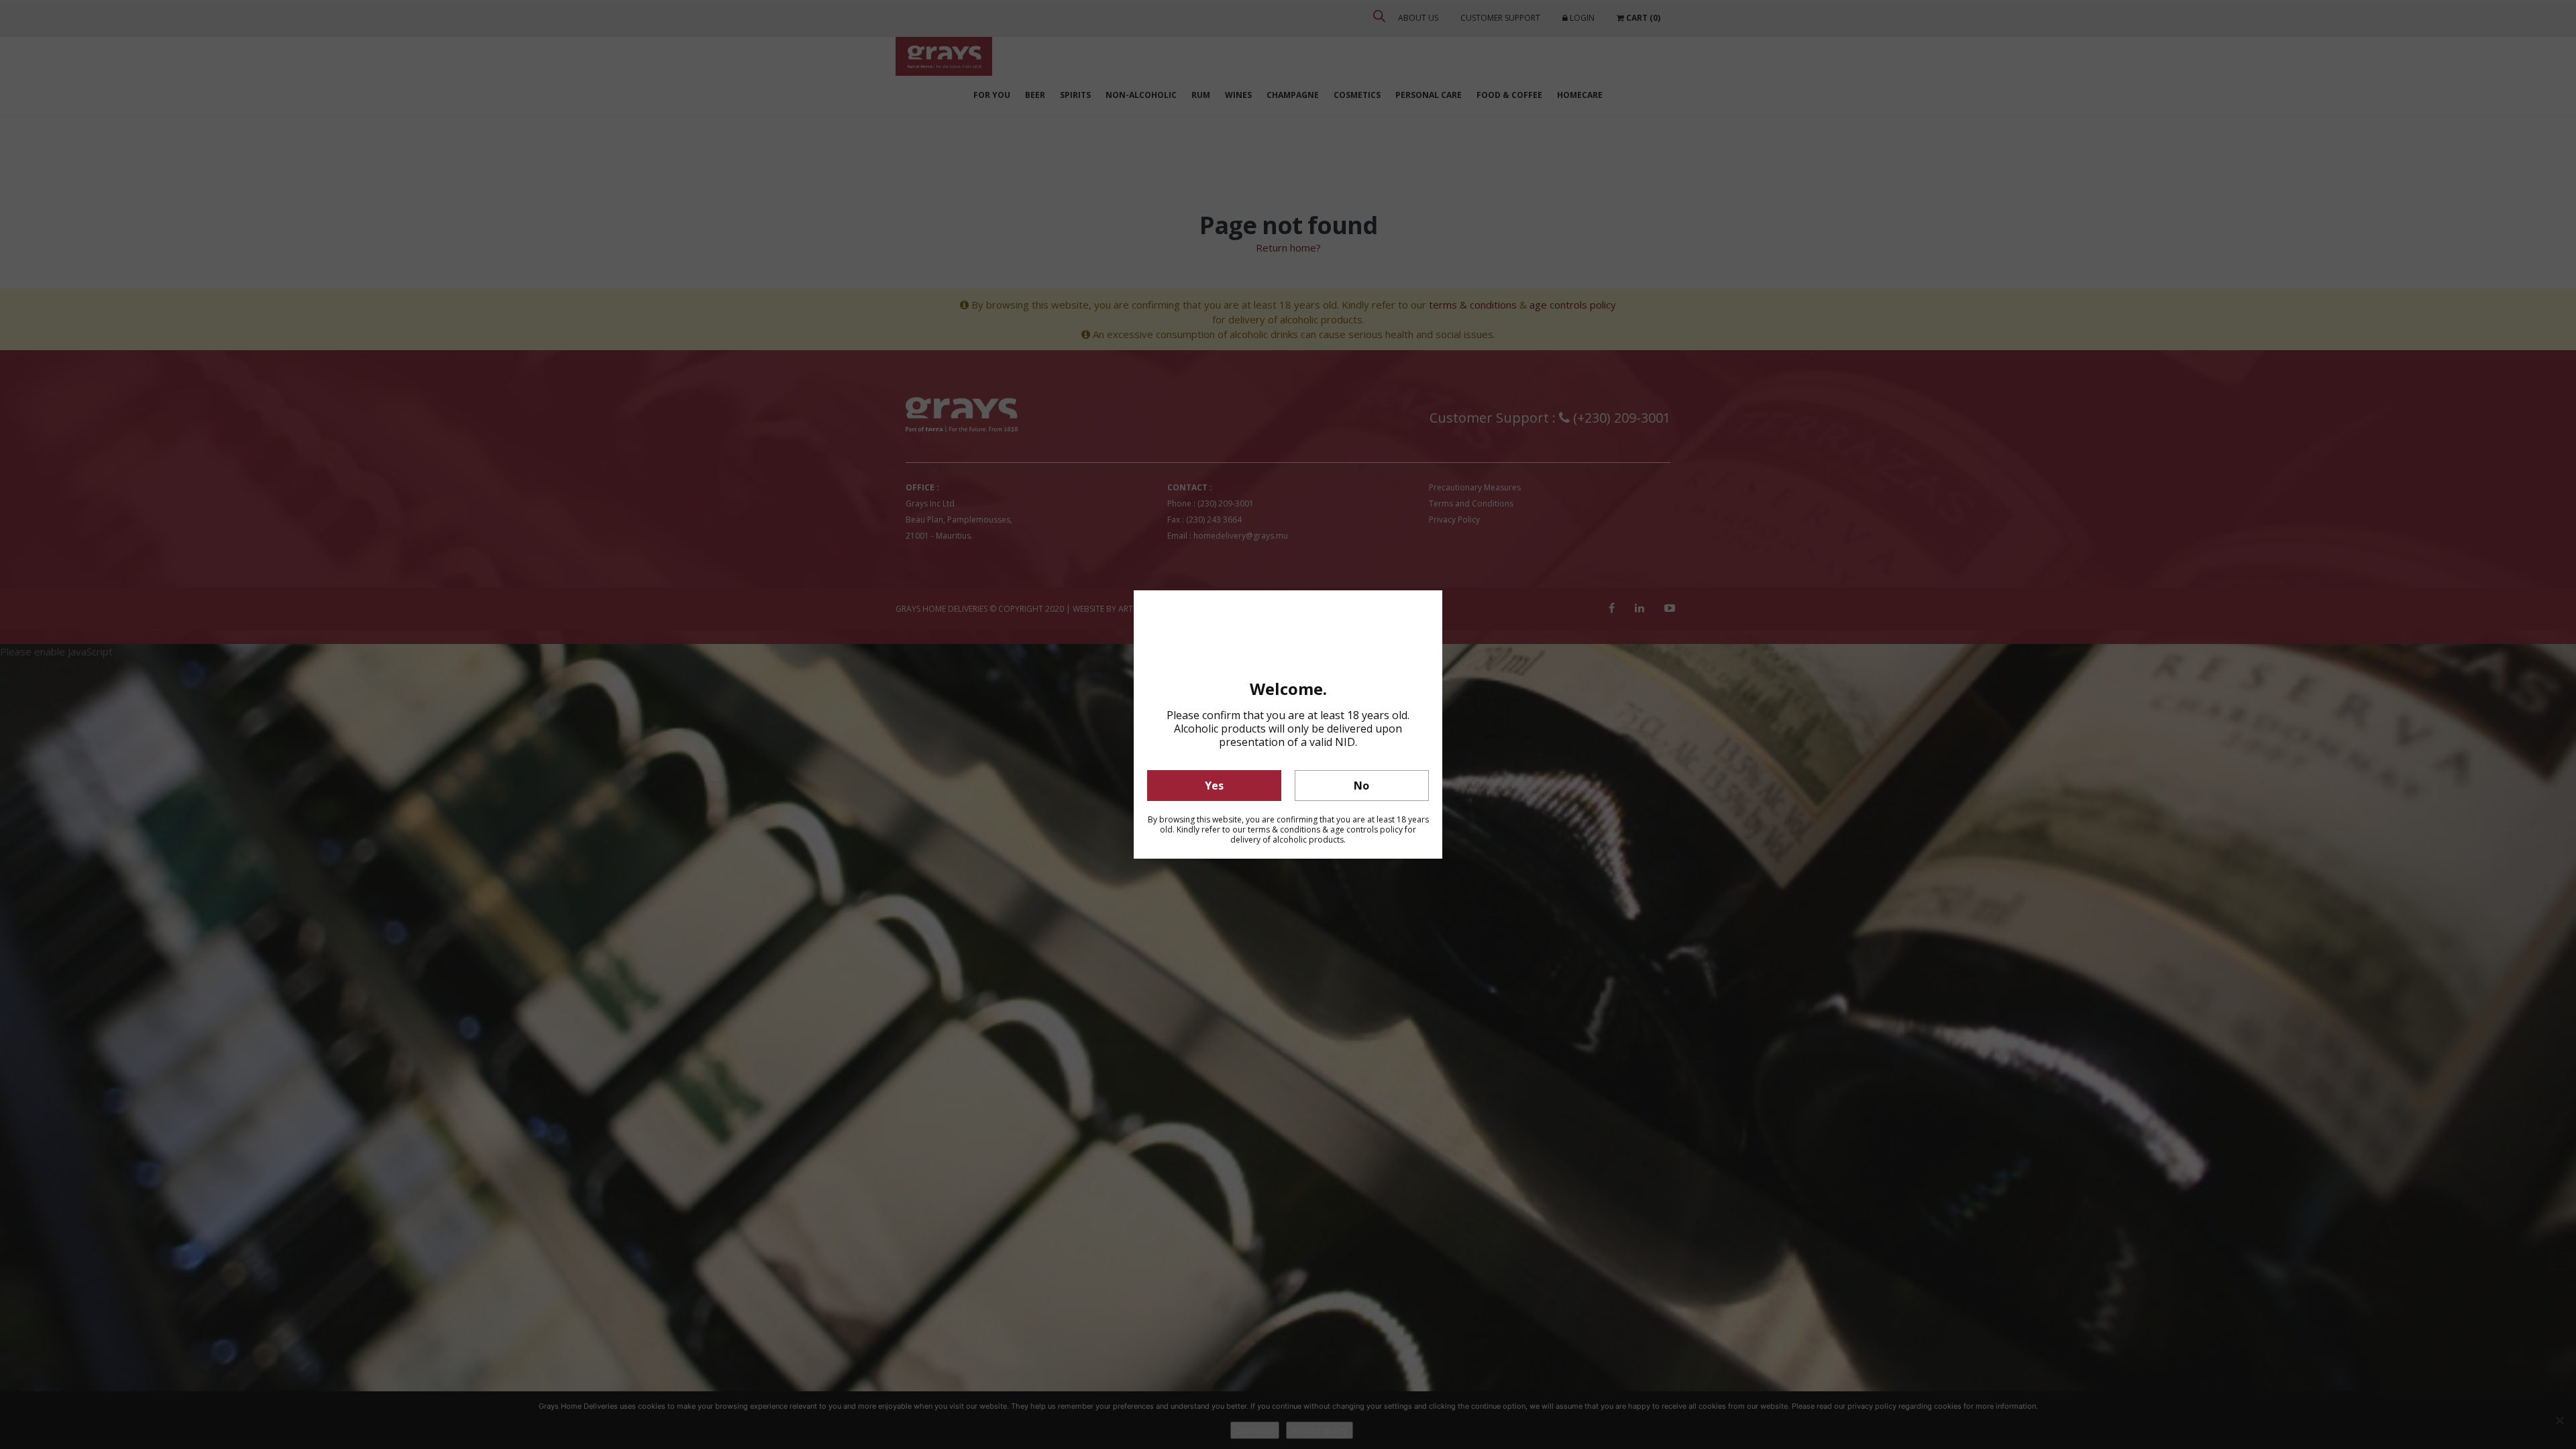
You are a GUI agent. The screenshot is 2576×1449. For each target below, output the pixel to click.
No (1361, 786)
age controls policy (1366, 829)
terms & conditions (1284, 829)
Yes (1214, 786)
